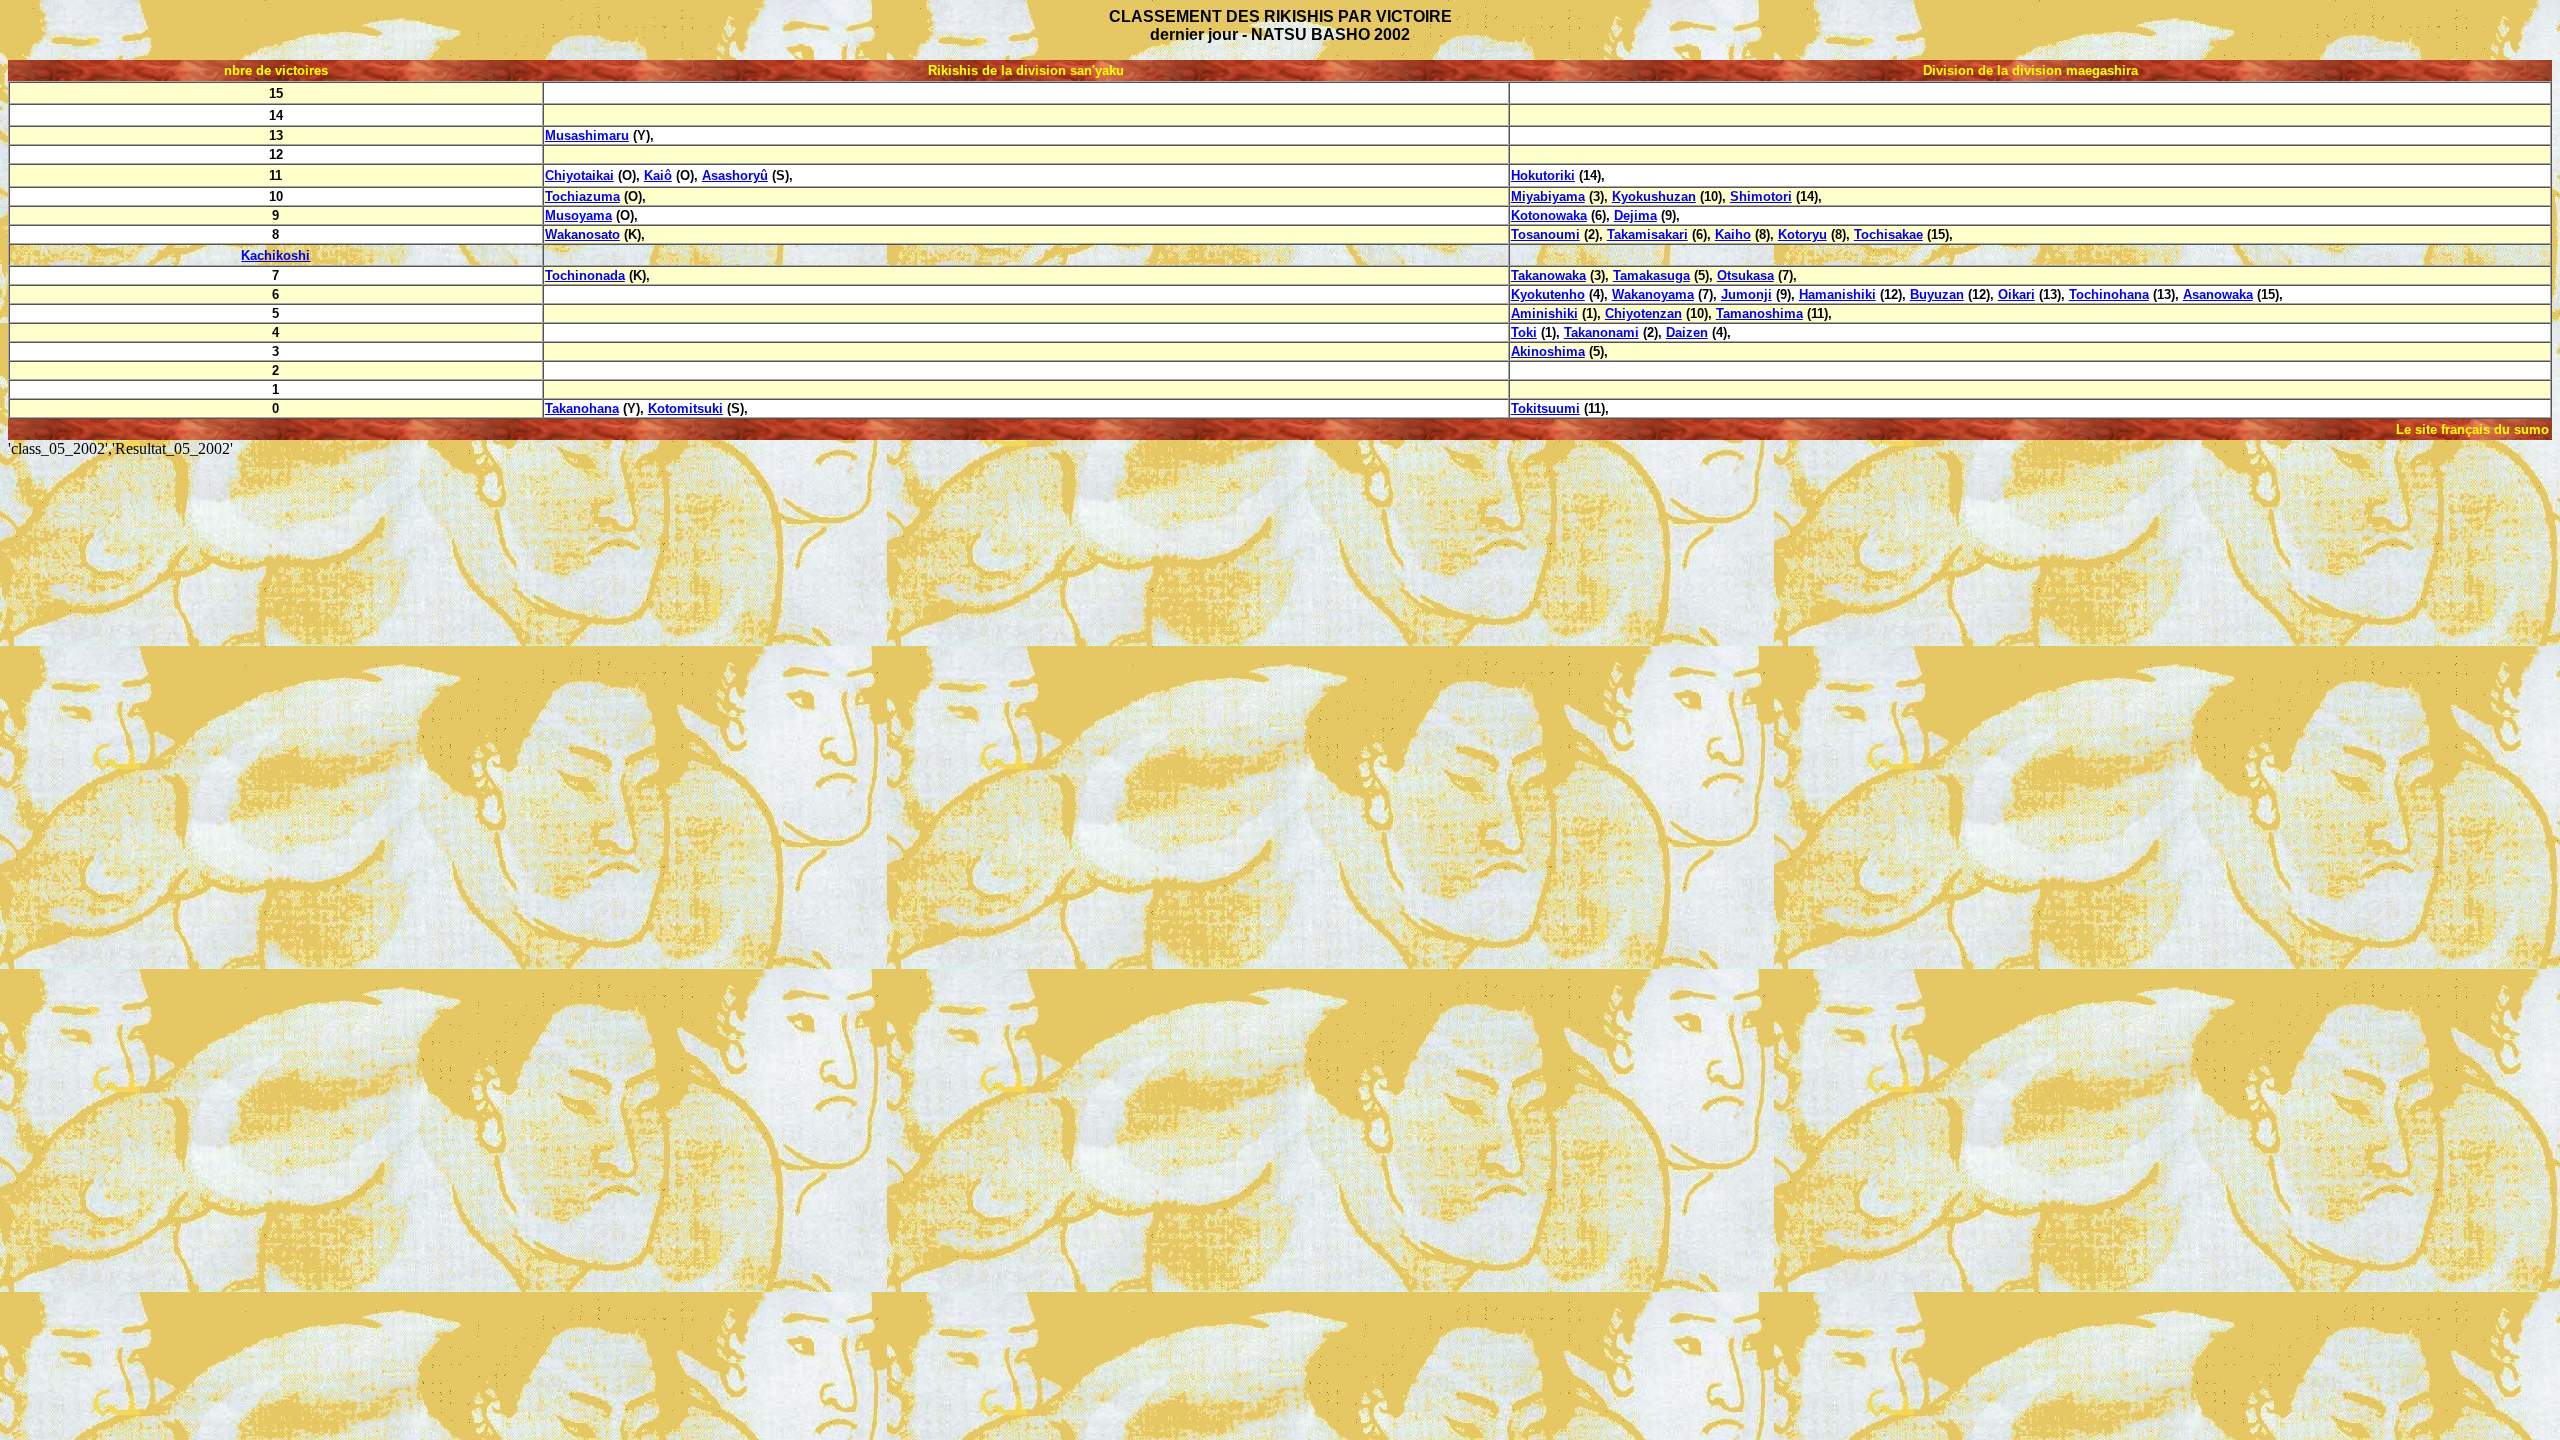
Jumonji (1746, 294)
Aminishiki (1544, 313)
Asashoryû (735, 175)
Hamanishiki (1837, 294)
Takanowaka (1548, 275)
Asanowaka (2218, 294)
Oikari (2016, 294)
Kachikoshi (275, 255)
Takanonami (1601, 332)
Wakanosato (582, 234)
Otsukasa (1745, 275)
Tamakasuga (1651, 275)
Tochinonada (585, 275)
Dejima (1635, 215)
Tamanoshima (1759, 313)
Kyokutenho (1548, 294)
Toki (1524, 332)
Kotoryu (1802, 234)
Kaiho (1733, 234)
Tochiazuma (582, 196)
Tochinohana (2109, 294)
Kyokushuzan (1654, 196)
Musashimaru (587, 135)
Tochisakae (1888, 234)
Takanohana (582, 408)
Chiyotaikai (579, 175)
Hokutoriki (1543, 175)
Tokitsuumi (1545, 408)
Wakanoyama (1653, 294)
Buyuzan (1937, 294)
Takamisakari (1647, 234)
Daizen (1687, 332)
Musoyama (578, 215)
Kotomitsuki (685, 408)
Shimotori (1761, 196)
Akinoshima (1548, 351)
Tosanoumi (1545, 234)
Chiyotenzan (1643, 313)
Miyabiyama (1548, 196)
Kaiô (658, 175)
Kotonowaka (1549, 215)
